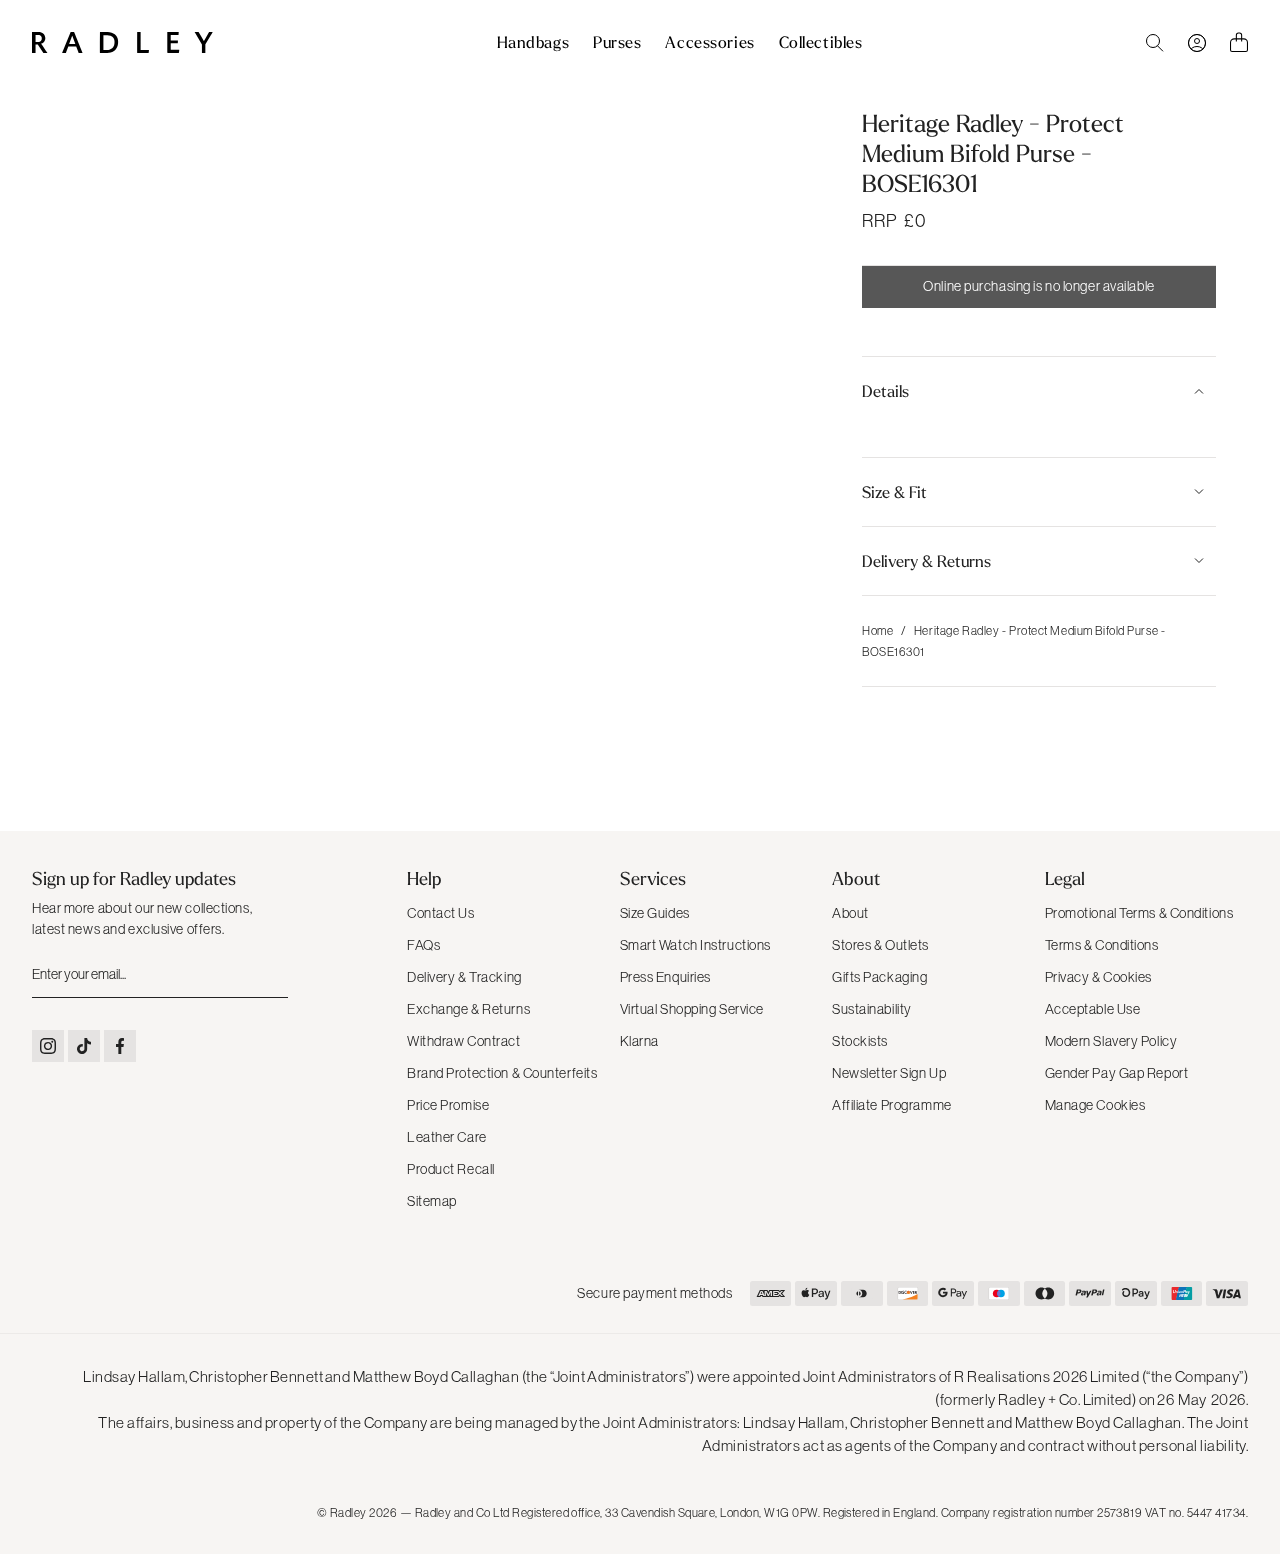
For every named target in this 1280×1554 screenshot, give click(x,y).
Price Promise (448, 1105)
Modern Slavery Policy (1111, 1041)
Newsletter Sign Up (889, 1073)
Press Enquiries (665, 977)
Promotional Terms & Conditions (1139, 913)
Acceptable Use (1093, 1009)
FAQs (423, 945)
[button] (1039, 391)
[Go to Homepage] (122, 42)
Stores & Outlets (880, 945)
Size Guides (655, 913)
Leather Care (447, 1137)
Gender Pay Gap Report (1117, 1073)
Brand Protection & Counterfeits (502, 1073)
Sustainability (872, 1009)
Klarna (639, 1041)
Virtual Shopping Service (692, 1009)
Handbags (533, 43)
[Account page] (1197, 43)
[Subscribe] (271, 975)
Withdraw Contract (464, 1041)
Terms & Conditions (1102, 945)
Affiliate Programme (892, 1105)
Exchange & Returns (468, 1009)
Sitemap (432, 1201)
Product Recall (451, 1169)
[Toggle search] (1155, 43)
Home (877, 631)
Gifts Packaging (879, 977)
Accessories (709, 43)
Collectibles (821, 43)
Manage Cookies (1095, 1105)
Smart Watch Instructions (695, 945)
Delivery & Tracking (464, 977)
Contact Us (441, 913)
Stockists (860, 1041)
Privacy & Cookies (1099, 977)
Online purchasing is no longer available (1038, 286)
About (850, 913)
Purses (617, 43)
